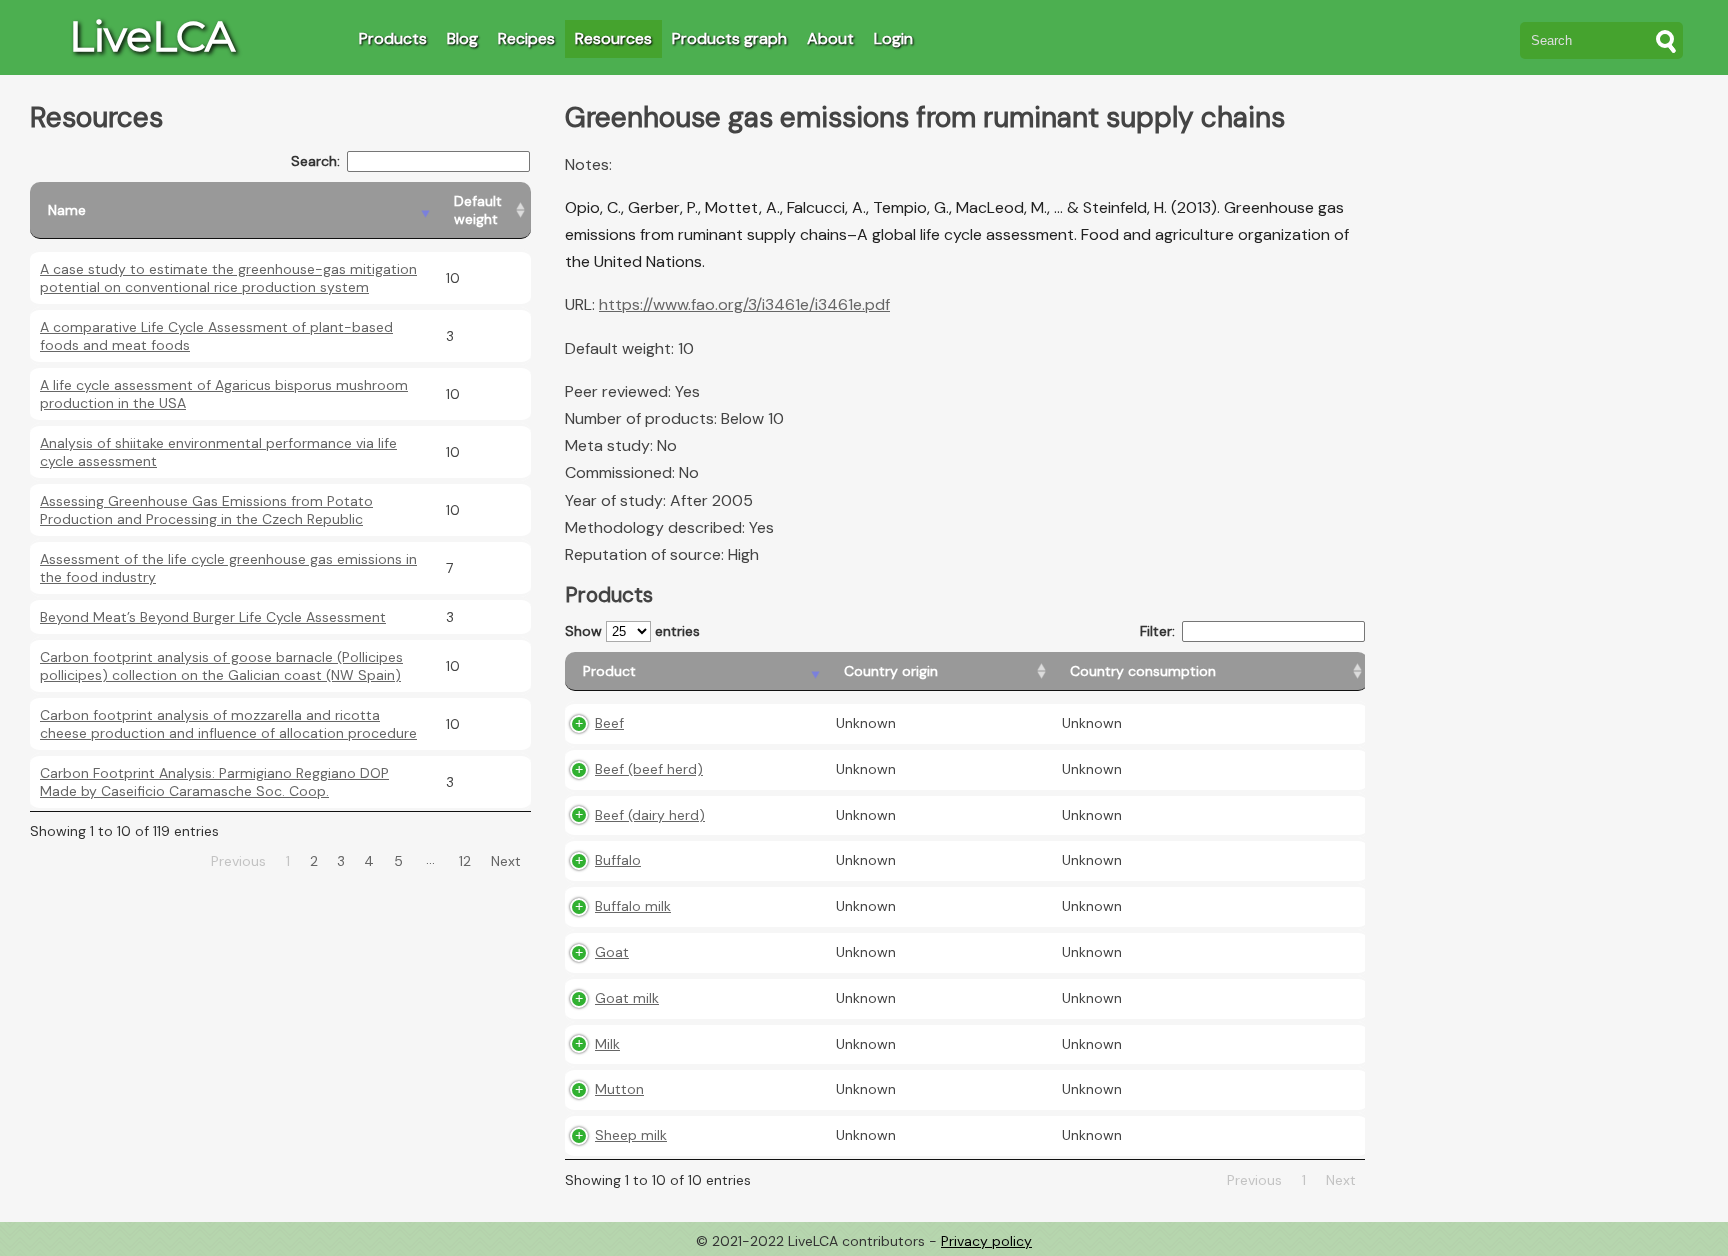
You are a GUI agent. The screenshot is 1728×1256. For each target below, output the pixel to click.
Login (893, 38)
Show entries (632, 631)
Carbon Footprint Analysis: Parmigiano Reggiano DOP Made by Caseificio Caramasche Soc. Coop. (214, 782)
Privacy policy (986, 1241)
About (830, 38)
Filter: (1157, 631)
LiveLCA (152, 36)
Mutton (619, 1089)
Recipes (526, 38)
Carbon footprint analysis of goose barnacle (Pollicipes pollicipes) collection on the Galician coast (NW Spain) (221, 666)
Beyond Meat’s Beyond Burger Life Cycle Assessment (213, 617)
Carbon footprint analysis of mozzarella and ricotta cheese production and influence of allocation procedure (228, 724)
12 (465, 861)
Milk (607, 1044)
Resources (613, 38)
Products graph (729, 38)
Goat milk (627, 998)
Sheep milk (631, 1135)
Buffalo (618, 860)
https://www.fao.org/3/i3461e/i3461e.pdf (744, 304)
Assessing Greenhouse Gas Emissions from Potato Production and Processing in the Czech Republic (206, 510)
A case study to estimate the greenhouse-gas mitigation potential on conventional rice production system (228, 278)
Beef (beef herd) (649, 769)
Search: (315, 161)
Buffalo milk (633, 906)
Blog (462, 38)
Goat (612, 952)
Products (393, 38)
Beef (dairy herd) (650, 815)
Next (506, 861)
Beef (609, 723)
